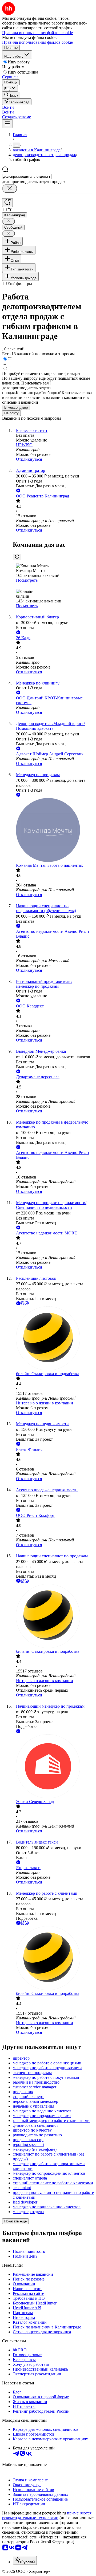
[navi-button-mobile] (7, 124)
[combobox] (27, 177)
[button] (8, 107)
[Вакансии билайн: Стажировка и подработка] (53, 1339)
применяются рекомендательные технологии (47, 2515)
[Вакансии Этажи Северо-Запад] (53, 1767)
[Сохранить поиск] (7, 203)
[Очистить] (10, 189)
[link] (11, 95)
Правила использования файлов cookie (37, 42)
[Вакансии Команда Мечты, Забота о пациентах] (53, 831)
